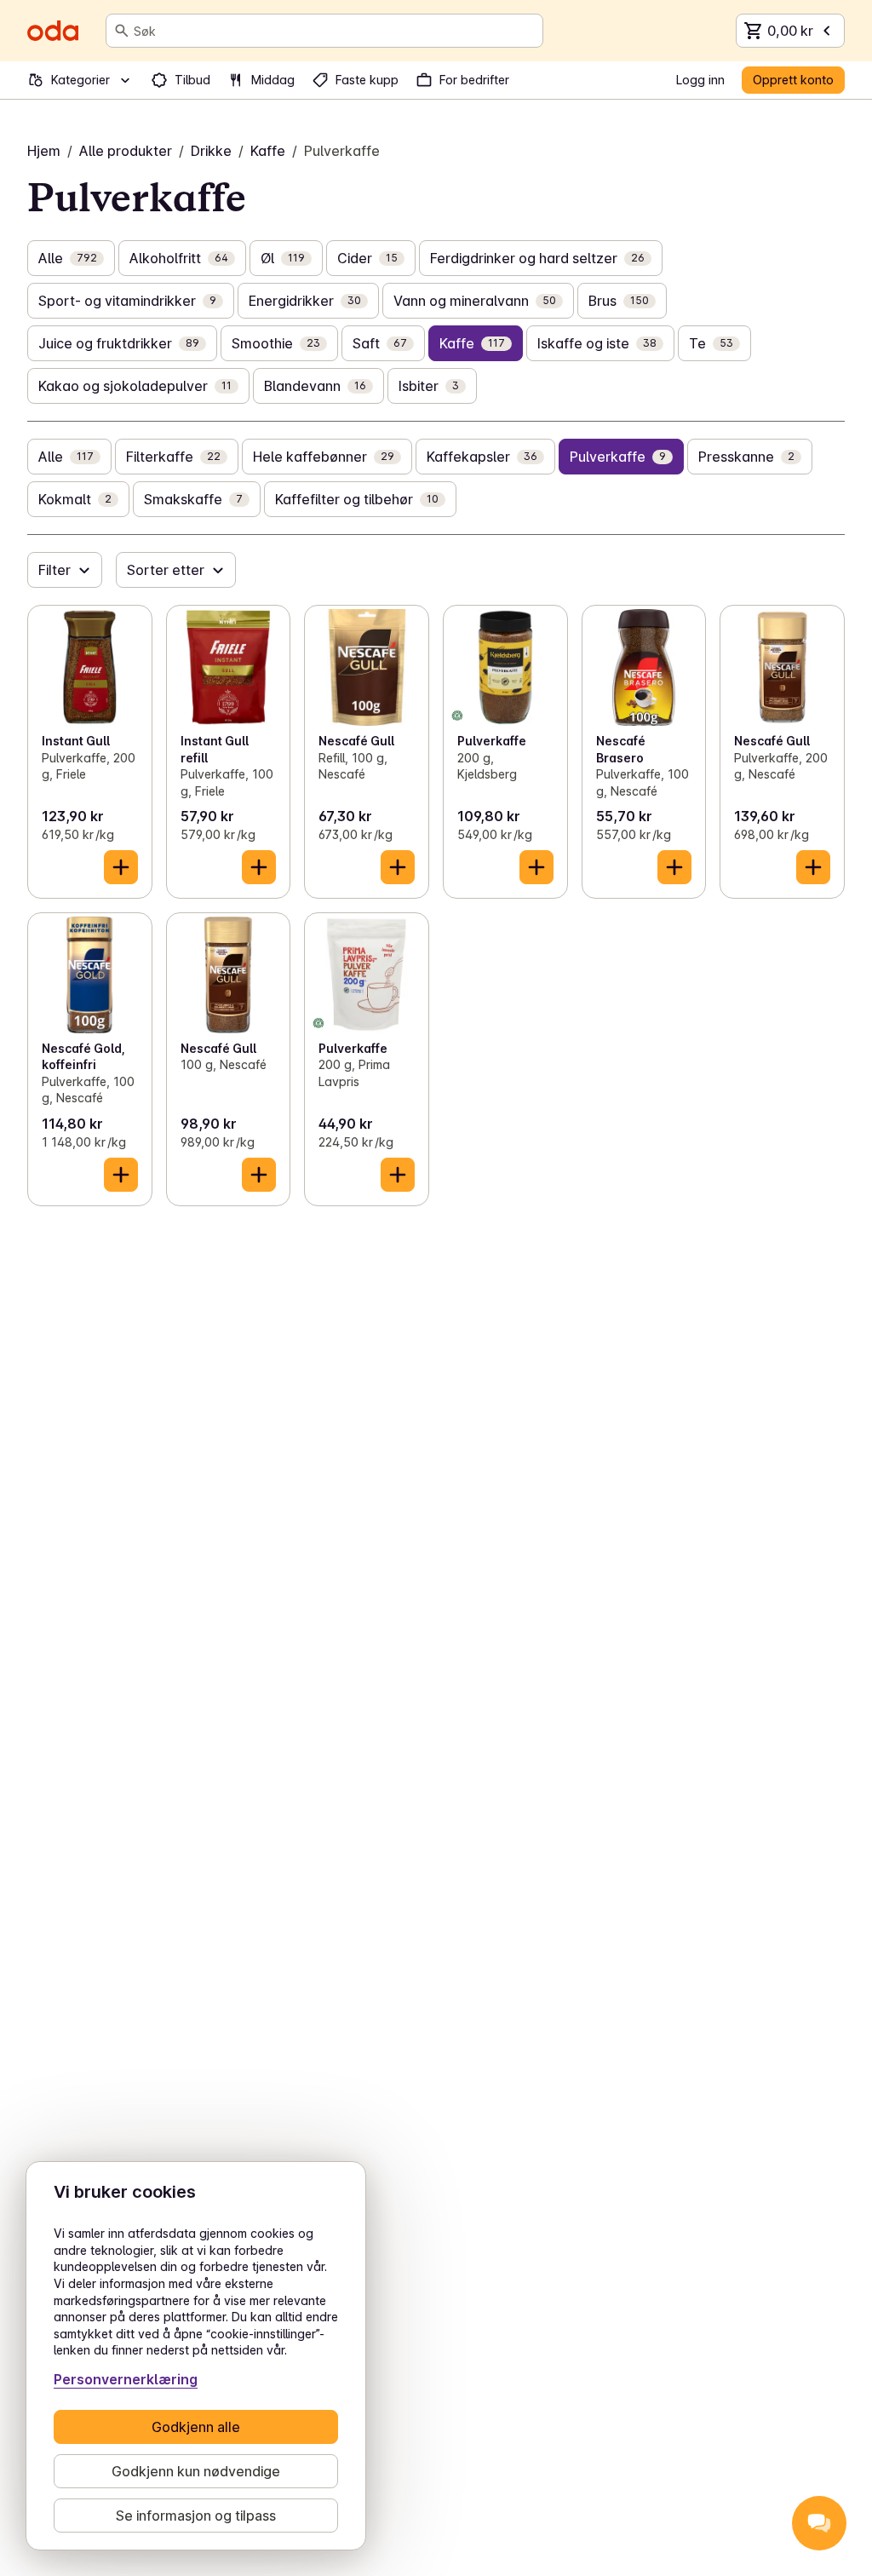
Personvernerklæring (126, 2379)
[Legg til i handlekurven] (121, 867)
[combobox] (335, 31)
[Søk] (122, 31)
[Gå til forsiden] (53, 31)
